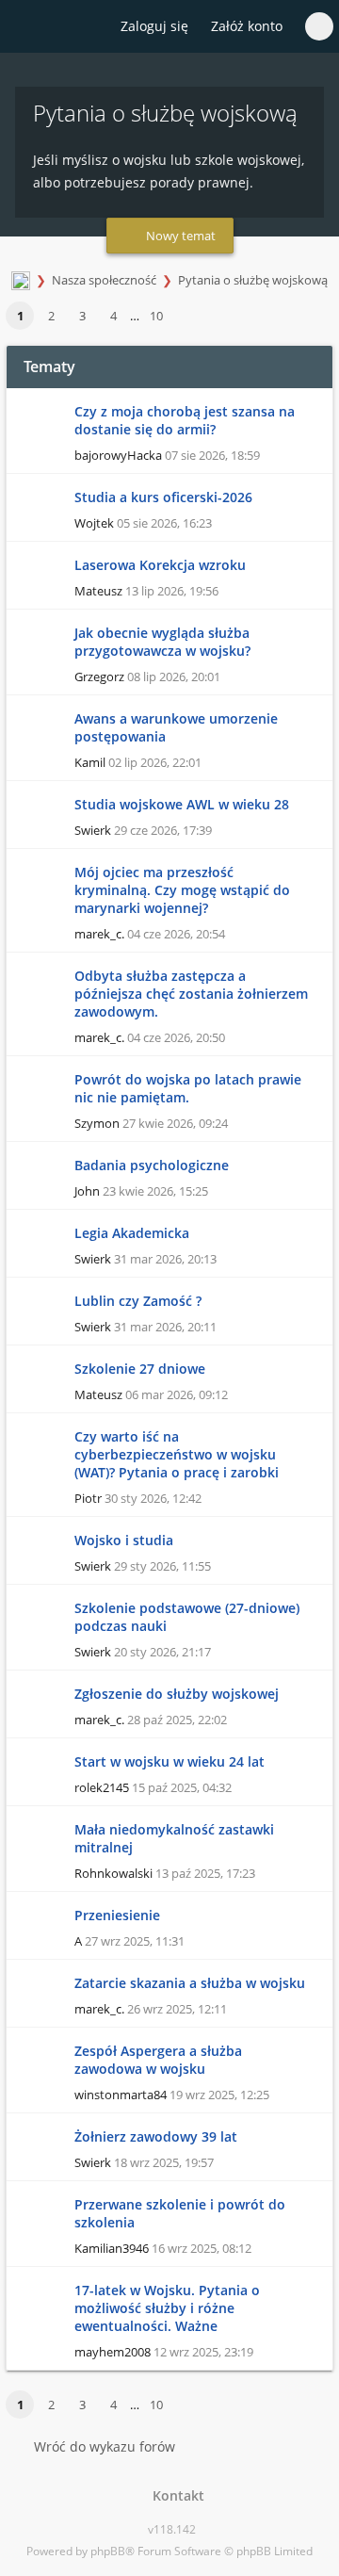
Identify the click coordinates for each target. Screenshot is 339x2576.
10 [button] (156, 316)
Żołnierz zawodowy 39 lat (156, 2136)
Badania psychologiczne (152, 1165)
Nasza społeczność (104, 280)
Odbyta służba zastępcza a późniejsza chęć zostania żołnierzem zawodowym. (191, 994)
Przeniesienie (117, 1915)
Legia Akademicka (132, 1233)
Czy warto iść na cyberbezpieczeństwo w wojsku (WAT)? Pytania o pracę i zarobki (177, 1454)
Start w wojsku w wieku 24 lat (169, 1761)
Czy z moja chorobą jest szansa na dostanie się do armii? (185, 420)
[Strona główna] (25, 27)
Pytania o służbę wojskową (253, 280)
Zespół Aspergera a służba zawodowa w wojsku (158, 2060)
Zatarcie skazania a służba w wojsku (190, 1983)
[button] (181, 317)
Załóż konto (247, 26)
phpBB (108, 2551)
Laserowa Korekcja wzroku (160, 565)
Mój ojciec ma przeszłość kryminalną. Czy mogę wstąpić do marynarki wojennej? (182, 890)
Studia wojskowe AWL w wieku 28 (182, 804)
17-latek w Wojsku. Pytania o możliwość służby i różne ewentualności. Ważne (167, 2308)
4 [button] (113, 316)
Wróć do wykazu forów (105, 2446)
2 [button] (51, 316)
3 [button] (82, 316)
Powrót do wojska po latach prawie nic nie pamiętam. (188, 1088)
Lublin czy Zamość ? (138, 1301)
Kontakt (175, 2495)
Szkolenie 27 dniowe (140, 1369)
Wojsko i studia (124, 1540)
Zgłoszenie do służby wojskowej (177, 1694)
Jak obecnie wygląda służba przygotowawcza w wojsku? (162, 642)
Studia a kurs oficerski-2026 (163, 497)
